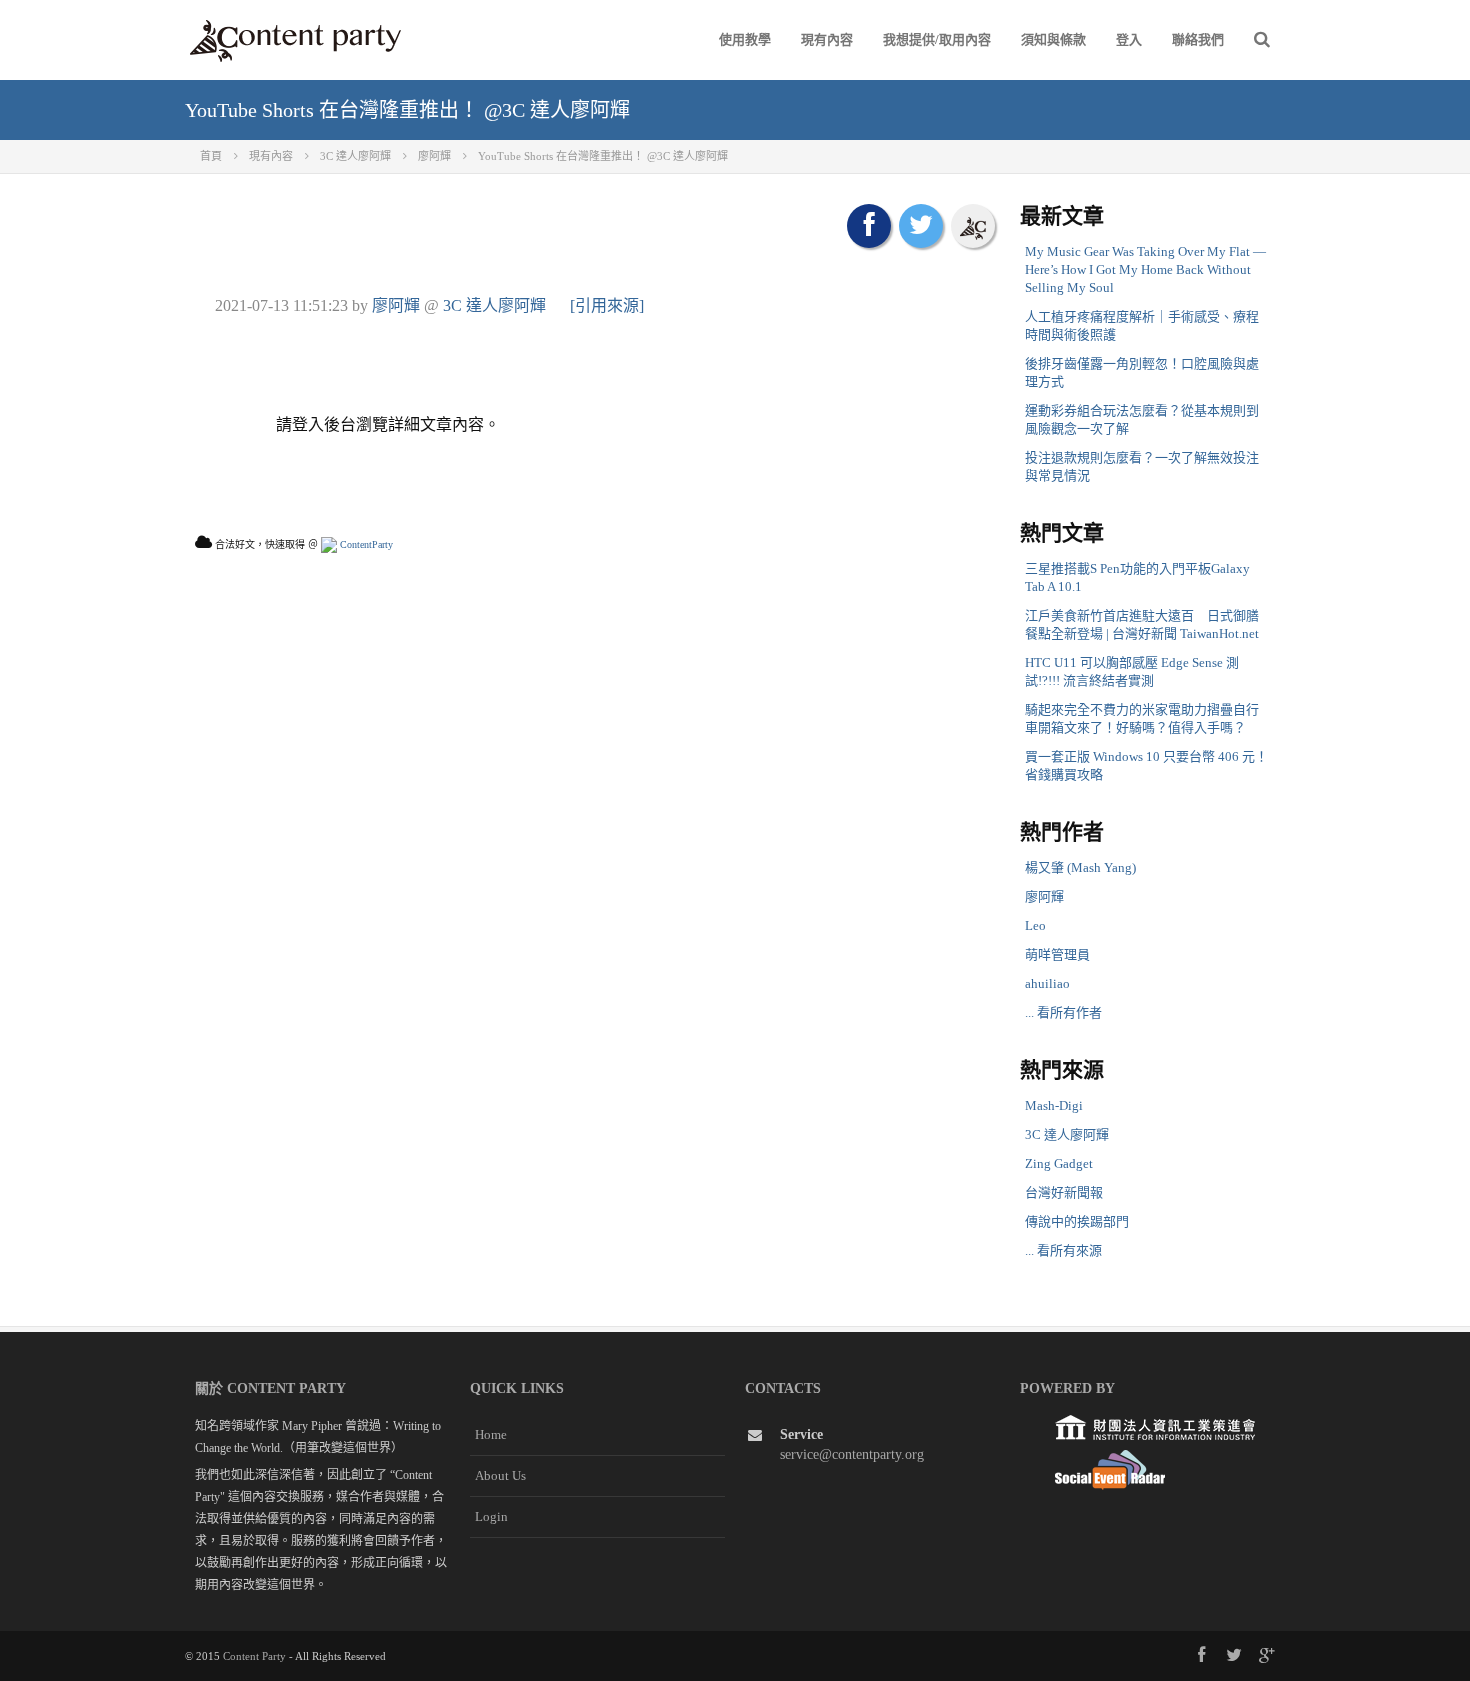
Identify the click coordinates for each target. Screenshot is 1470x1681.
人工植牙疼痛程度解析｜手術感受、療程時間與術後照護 (1142, 325)
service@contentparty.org (852, 1454)
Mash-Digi (1054, 1105)
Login (491, 1516)
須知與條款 (1053, 39)
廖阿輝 (396, 305)
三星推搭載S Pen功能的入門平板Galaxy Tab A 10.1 (1137, 577)
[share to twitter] (921, 226)
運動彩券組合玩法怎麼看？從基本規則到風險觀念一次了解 (1142, 419)
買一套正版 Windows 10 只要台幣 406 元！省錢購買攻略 (1146, 765)
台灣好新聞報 (1064, 1192)
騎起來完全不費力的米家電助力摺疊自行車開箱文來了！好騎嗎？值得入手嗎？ (1142, 718)
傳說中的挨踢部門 (1077, 1221)
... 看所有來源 (1063, 1250)
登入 (1129, 39)
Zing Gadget (1059, 1163)
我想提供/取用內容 (937, 39)
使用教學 (745, 39)
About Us (500, 1475)
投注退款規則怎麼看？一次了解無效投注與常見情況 (1142, 466)
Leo (1035, 925)
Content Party (254, 1656)
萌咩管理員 (1057, 954)
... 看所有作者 (1063, 1012)
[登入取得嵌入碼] (973, 226)
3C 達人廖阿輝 (494, 305)
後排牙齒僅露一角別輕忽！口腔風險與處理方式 (1142, 372)
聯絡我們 (1198, 39)
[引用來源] (607, 305)
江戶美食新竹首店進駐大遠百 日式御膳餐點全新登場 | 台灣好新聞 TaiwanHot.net (1142, 624)
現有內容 (827, 39)
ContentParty (365, 544)
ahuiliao (1047, 983)
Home (491, 1434)
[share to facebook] (869, 226)
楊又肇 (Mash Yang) (1080, 867)
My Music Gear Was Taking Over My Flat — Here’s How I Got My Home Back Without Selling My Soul (1145, 269)
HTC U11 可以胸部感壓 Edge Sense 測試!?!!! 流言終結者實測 (1132, 671)
